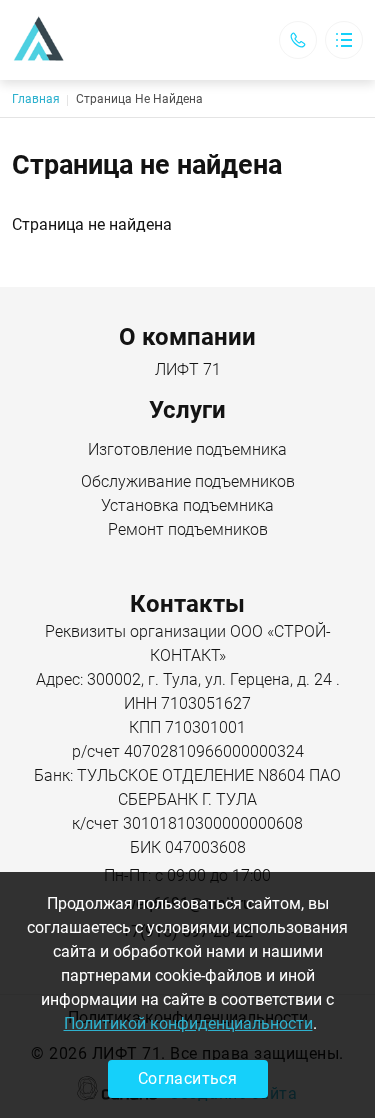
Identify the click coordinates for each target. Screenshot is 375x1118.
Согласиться (187, 1078)
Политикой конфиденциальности (188, 1023)
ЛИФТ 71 (188, 369)
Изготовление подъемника (187, 449)
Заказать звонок (298, 40)
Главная (36, 99)
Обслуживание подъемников (188, 481)
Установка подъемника (187, 505)
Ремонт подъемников (188, 529)
